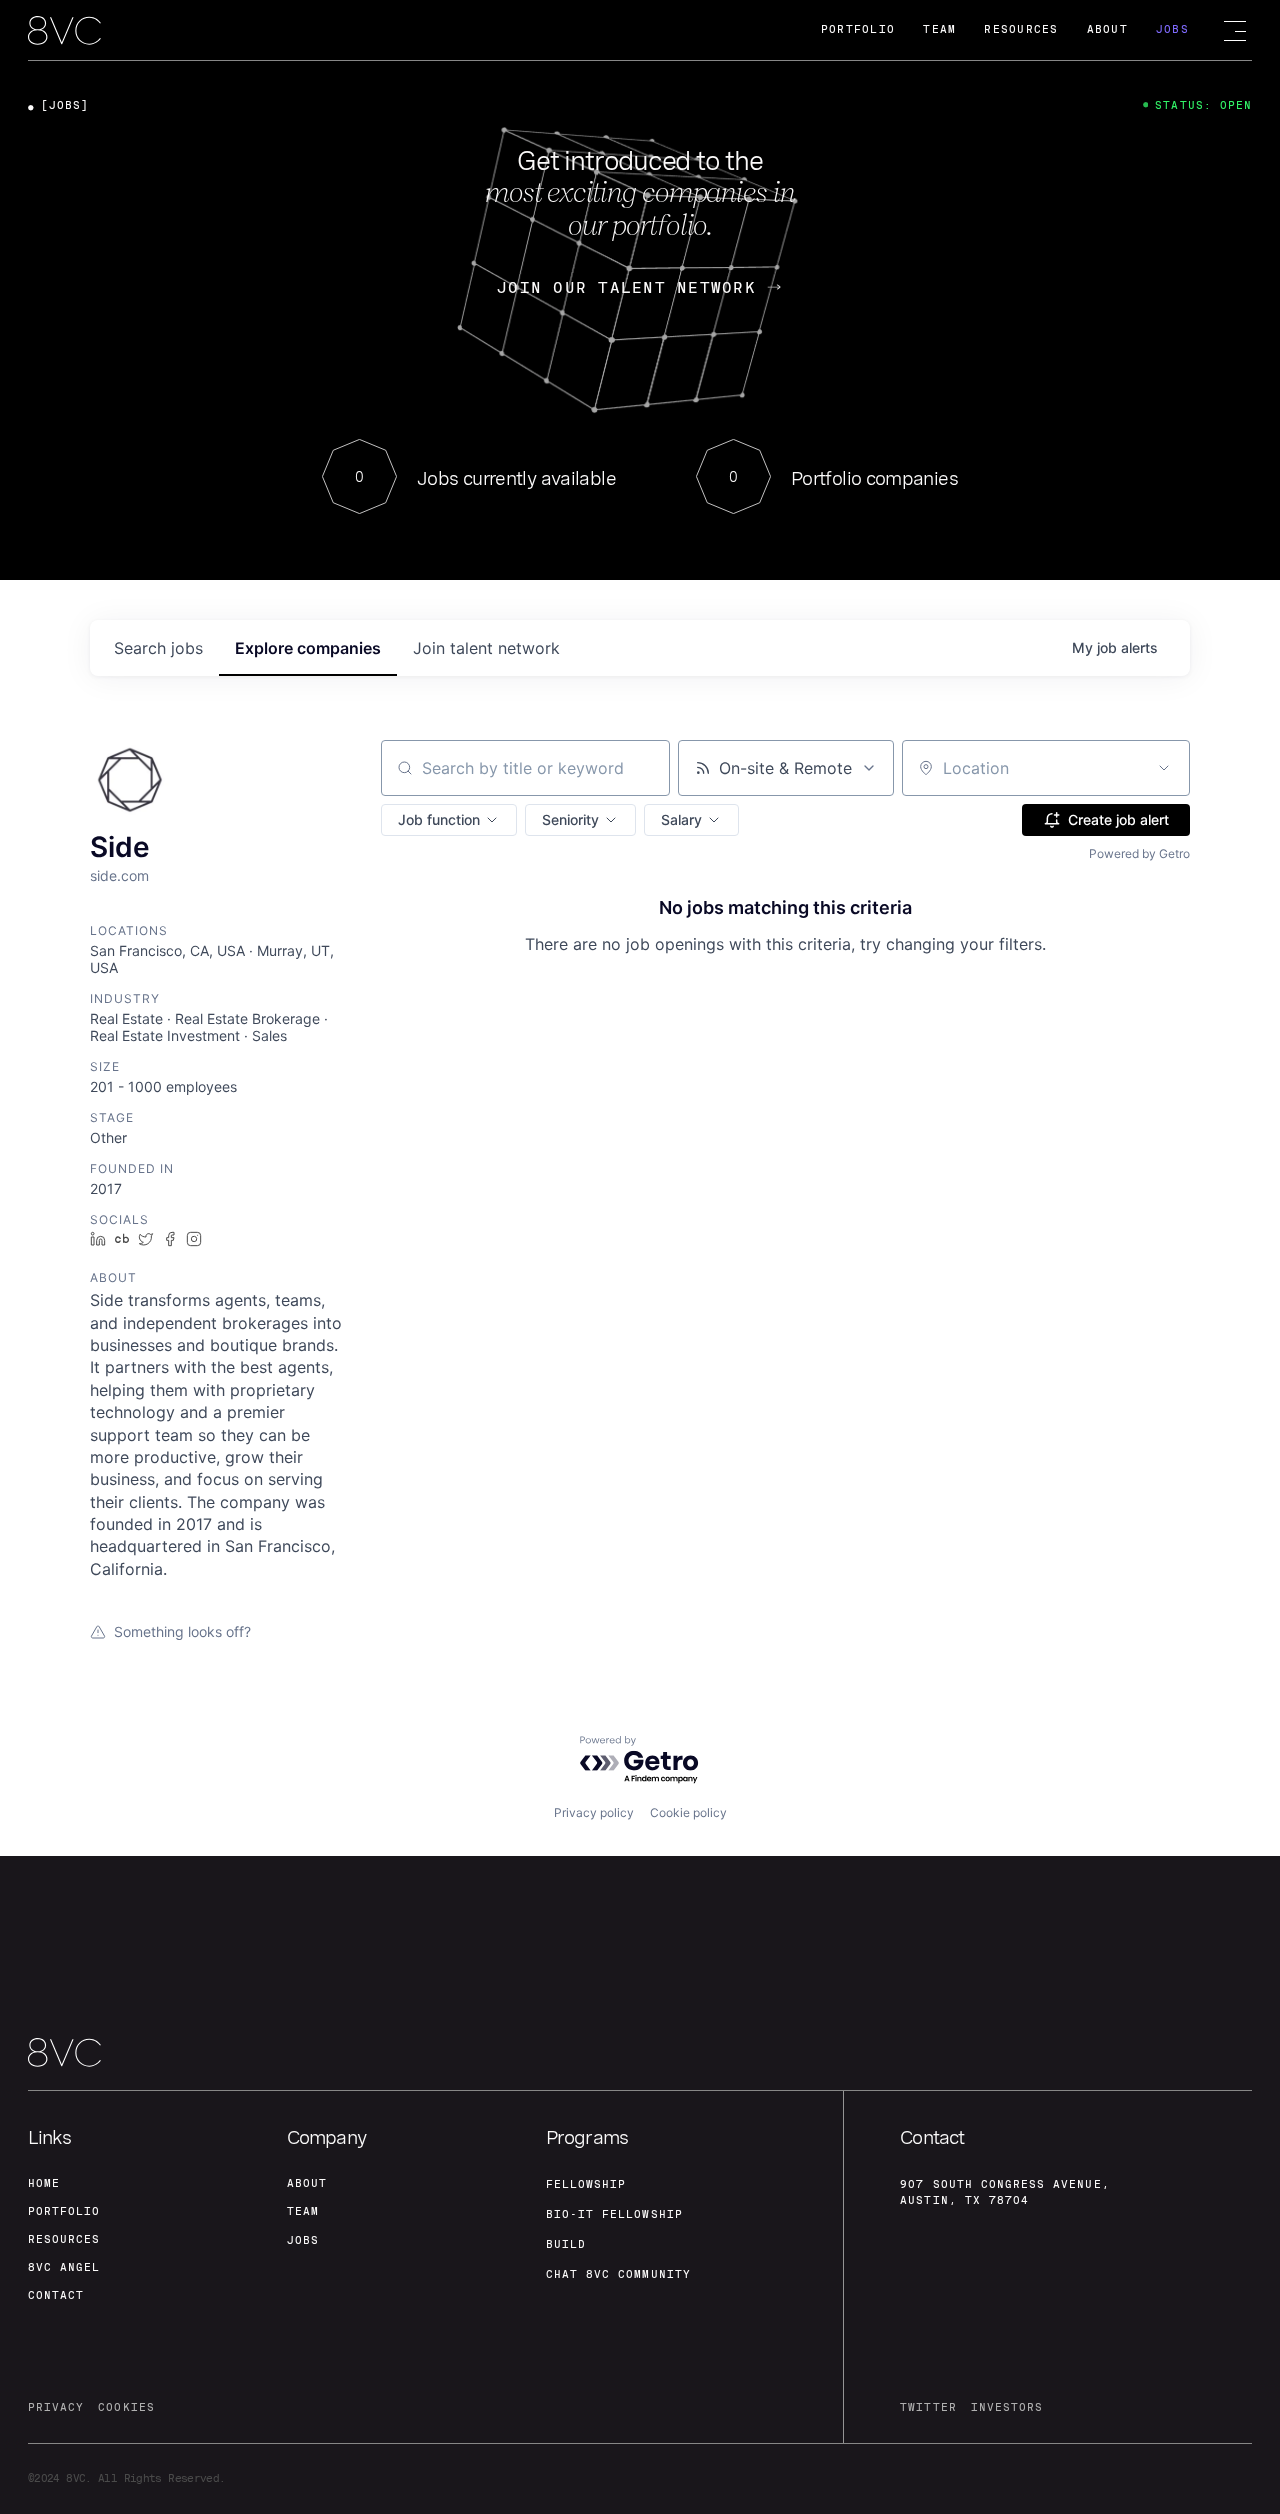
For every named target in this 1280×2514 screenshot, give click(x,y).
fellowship (586, 2184)
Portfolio (858, 29)
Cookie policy (688, 1812)
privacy (56, 2407)
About (1107, 29)
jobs (158, 648)
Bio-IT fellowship (614, 2214)
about (307, 2183)
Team (939, 29)
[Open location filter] (1164, 768)
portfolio (64, 2211)
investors (1007, 2407)
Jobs (1172, 29)
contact (56, 2295)
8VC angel (64, 2267)
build (566, 2244)
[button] (449, 820)
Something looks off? (182, 1631)
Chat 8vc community (618, 2274)
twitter (928, 2407)
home (44, 2183)
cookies (126, 2407)
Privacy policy (594, 1812)
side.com (119, 875)
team (303, 2211)
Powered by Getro (1139, 853)
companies (308, 648)
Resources (1021, 29)
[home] (64, 31)
